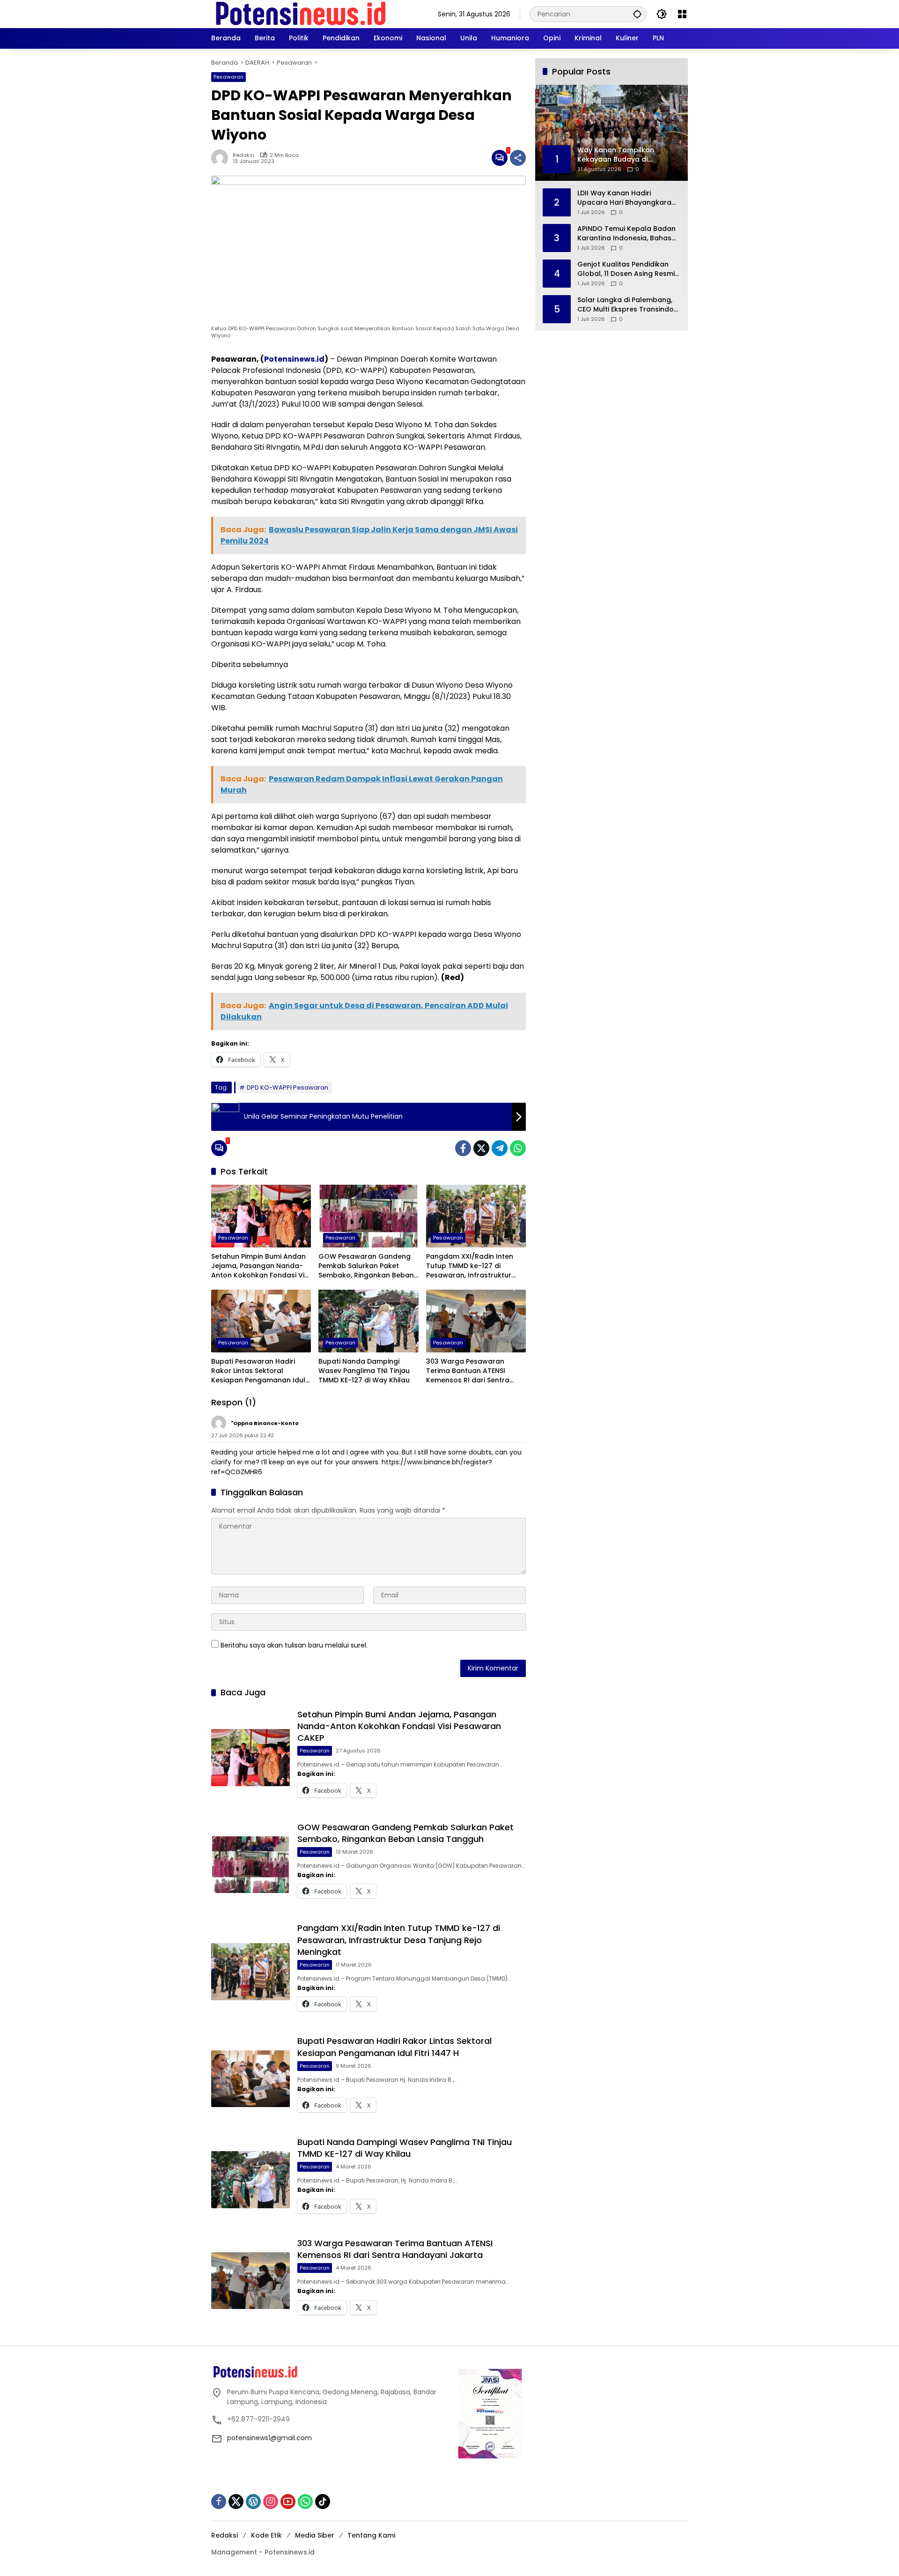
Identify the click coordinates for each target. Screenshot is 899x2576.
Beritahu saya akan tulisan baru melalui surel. (294, 1645)
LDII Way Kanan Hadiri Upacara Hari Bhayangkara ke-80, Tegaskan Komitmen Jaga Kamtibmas (624, 198)
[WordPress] (253, 2502)
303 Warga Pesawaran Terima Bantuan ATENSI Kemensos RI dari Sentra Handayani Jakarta (468, 1371)
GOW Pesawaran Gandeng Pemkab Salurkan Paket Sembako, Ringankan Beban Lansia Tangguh (366, 1266)
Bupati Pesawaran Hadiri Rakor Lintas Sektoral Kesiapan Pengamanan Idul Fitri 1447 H (258, 1371)
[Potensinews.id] (301, 14)
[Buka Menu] (682, 14)
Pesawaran (228, 77)
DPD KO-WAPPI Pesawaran (287, 1088)
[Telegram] (500, 1148)
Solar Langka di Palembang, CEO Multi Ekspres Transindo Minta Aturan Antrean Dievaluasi (626, 305)
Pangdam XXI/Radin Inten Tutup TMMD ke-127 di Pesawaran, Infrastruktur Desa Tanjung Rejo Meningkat (470, 1266)
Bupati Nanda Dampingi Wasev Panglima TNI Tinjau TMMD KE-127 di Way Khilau (364, 1371)
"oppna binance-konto (265, 1423)
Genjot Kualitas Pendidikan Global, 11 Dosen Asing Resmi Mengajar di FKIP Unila (626, 269)
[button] (637, 14)
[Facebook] (463, 1148)
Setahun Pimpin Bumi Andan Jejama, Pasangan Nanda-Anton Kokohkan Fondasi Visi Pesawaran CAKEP (260, 1266)
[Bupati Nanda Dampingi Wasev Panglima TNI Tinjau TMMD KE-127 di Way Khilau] (368, 1321)
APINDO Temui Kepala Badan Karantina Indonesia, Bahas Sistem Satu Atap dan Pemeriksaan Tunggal (626, 234)
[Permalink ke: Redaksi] (222, 158)
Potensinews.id (294, 359)
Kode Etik (266, 2535)
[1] (500, 158)
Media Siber (315, 2535)
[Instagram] (271, 2502)
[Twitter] (481, 1148)
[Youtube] (288, 2502)
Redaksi (243, 155)
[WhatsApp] (518, 1148)
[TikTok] (323, 2502)
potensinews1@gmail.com (269, 2438)
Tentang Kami (371, 2535)
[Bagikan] (518, 158)
